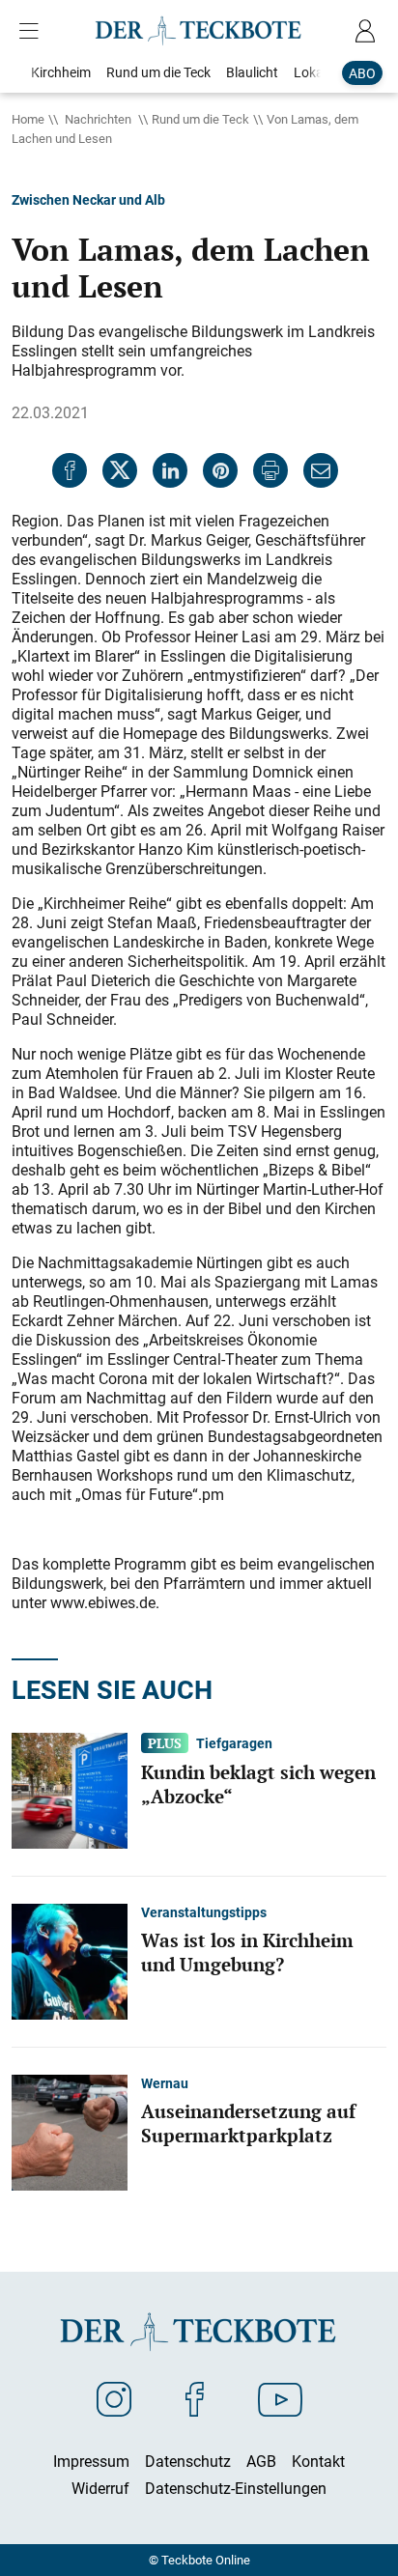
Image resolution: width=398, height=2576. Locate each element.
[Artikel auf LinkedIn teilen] (170, 470)
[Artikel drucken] (270, 470)
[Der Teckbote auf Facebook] (195, 2398)
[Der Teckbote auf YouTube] (280, 2398)
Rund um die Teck (200, 119)
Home (28, 119)
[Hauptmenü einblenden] (33, 31)
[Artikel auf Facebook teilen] (70, 470)
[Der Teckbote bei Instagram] (114, 2398)
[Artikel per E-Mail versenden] (321, 470)
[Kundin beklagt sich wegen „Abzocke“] (70, 1790)
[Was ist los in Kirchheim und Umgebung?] (70, 1961)
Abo (362, 73)
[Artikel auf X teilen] (120, 470)
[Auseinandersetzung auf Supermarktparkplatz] (70, 2132)
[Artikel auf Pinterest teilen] (220, 470)
